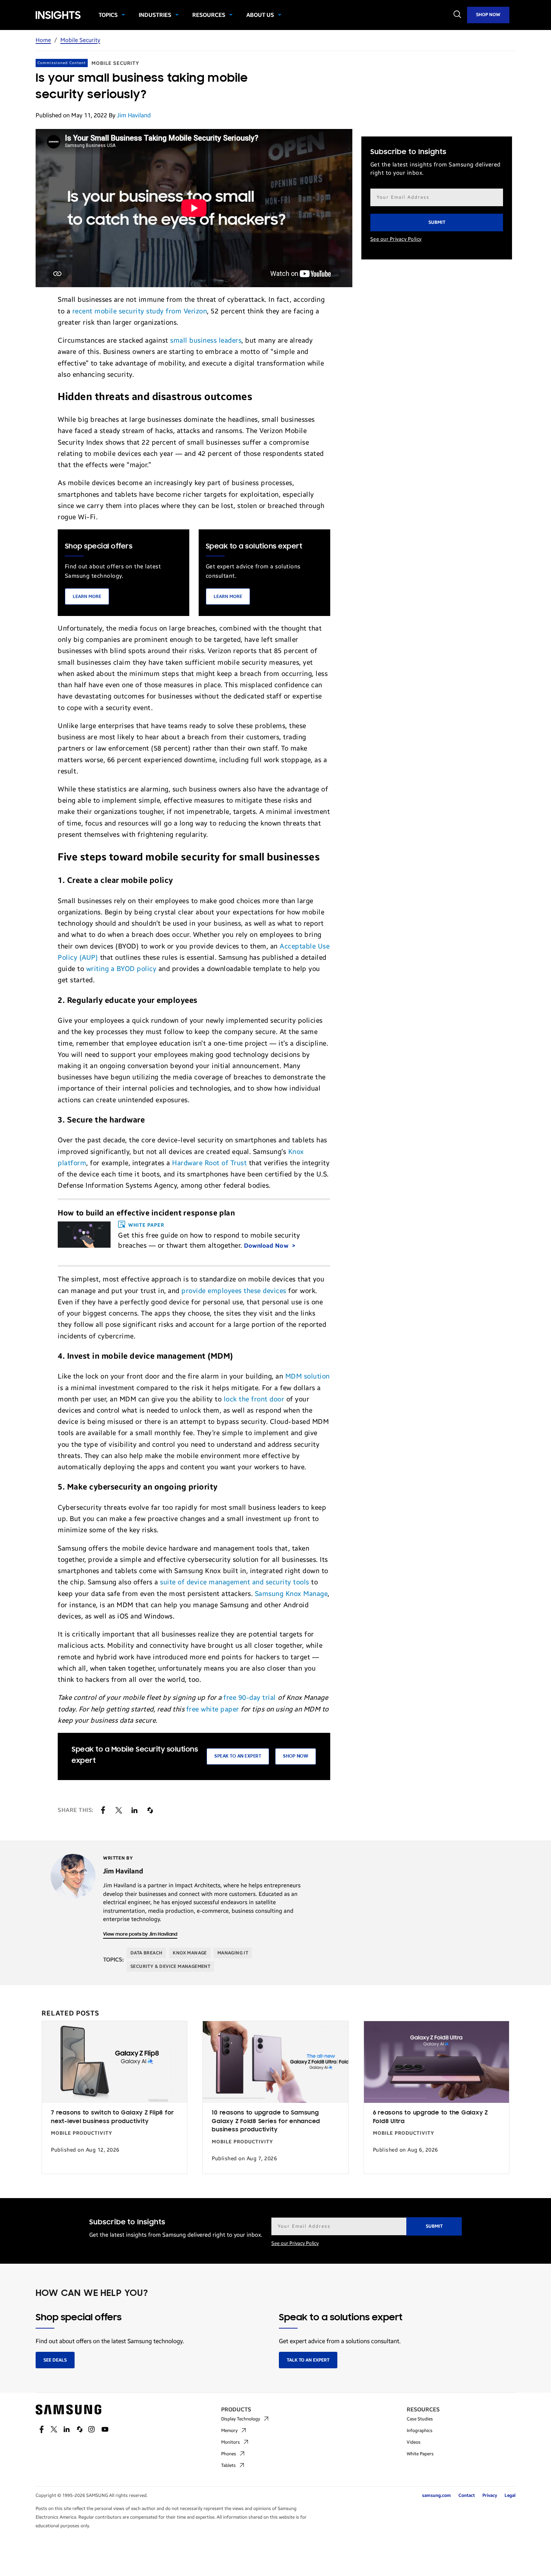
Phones (229, 2454)
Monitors (231, 2442)
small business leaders (206, 340)
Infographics (420, 2431)
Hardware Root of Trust (209, 1163)
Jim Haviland (134, 115)
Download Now (267, 1246)
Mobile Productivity (82, 2133)
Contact (467, 2495)
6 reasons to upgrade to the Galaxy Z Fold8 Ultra (430, 2117)
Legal (510, 2495)
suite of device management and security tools (235, 1582)
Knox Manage (190, 1953)
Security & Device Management (170, 1966)
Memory (229, 2431)
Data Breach (146, 1953)
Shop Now (488, 15)
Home (43, 40)
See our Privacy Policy (396, 239)
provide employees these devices (234, 1291)
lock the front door (254, 1399)
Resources (209, 15)
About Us (260, 15)
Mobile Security (80, 40)
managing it (233, 1953)
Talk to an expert (308, 2360)
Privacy (490, 2495)
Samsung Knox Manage (291, 1594)
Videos (414, 2442)
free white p (206, 1709)
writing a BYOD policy (121, 969)
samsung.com (436, 2495)
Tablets (228, 2465)
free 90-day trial (250, 1698)
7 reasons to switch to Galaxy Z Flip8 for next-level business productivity (112, 2117)
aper (232, 1709)
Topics (108, 15)
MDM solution (308, 1376)
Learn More (87, 596)
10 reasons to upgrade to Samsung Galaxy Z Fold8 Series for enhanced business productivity (266, 2121)
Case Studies (420, 2419)
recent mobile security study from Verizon (140, 311)
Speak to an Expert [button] (238, 1756)
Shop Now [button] (296, 1756)
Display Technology (241, 2419)
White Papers (420, 2454)
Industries (155, 15)
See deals (55, 2360)
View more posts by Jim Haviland (140, 1934)
